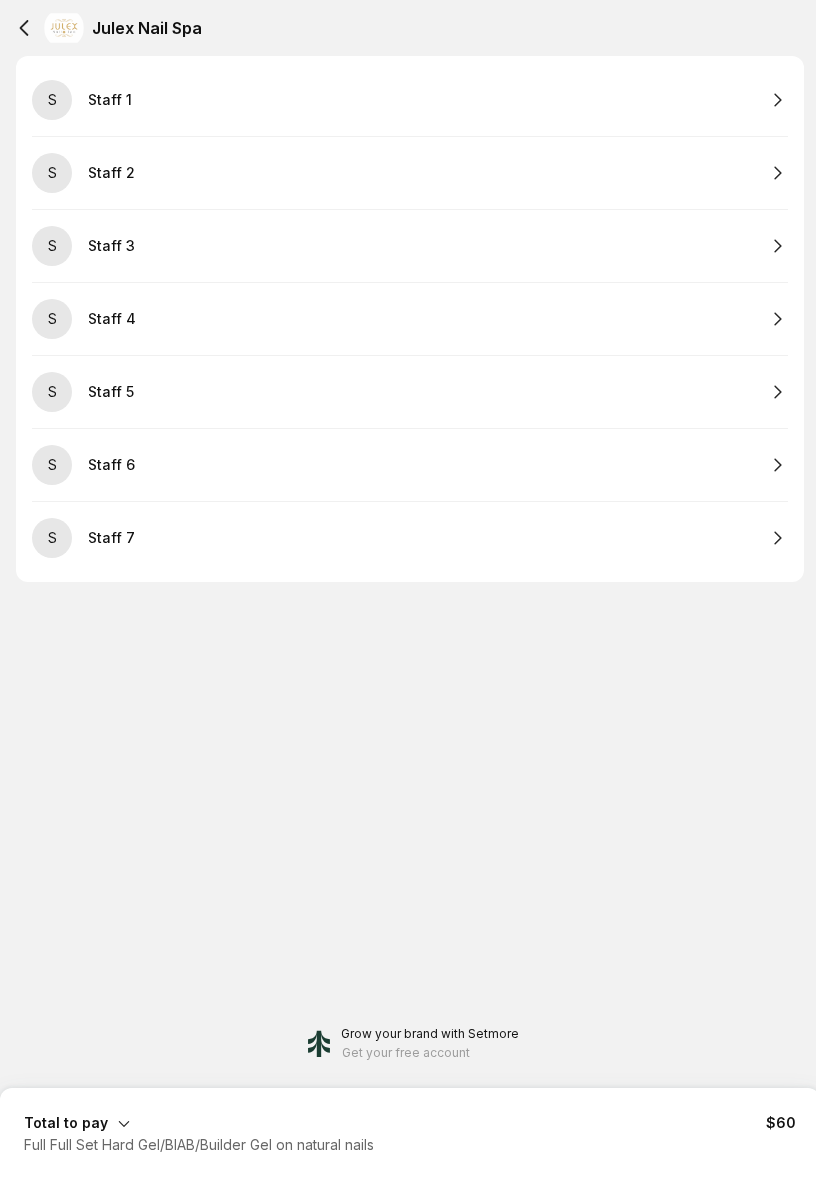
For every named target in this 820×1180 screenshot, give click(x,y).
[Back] (24, 28)
